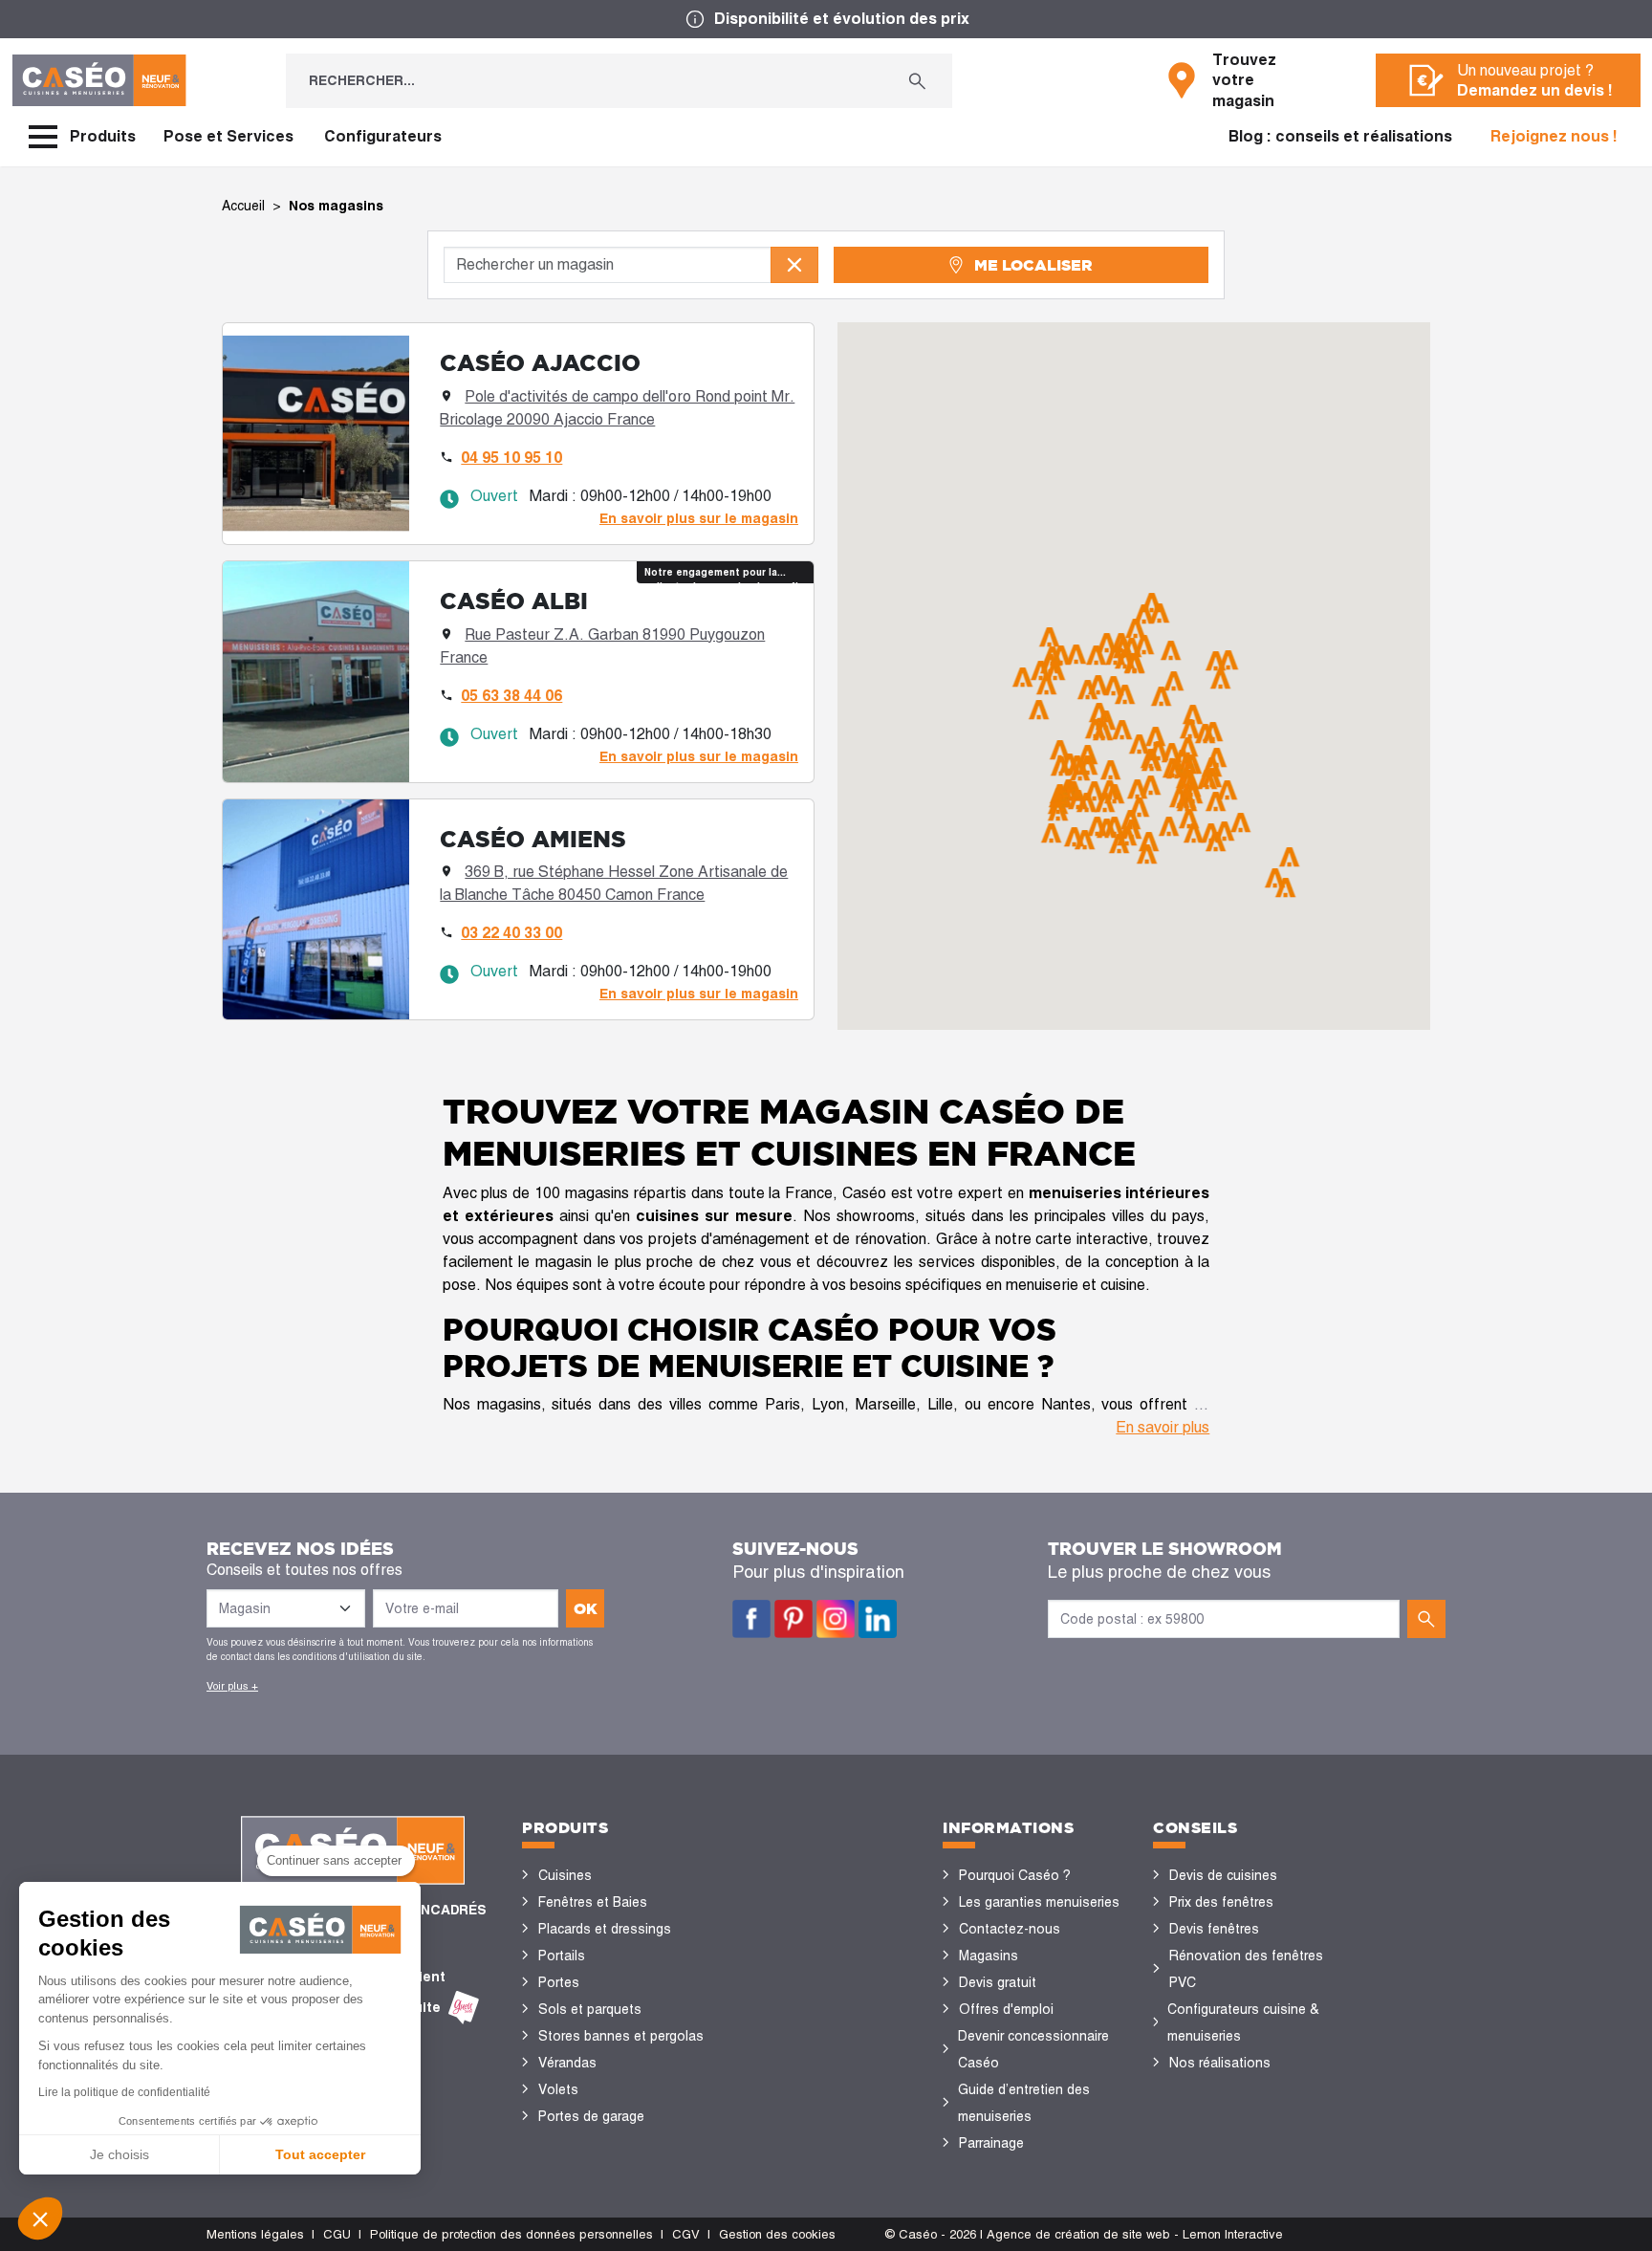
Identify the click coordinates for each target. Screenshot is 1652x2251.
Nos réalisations (1220, 2063)
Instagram (836, 1619)
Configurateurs (383, 136)
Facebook (751, 1619)
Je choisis (120, 2154)
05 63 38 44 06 (511, 696)
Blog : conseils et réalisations (1340, 136)
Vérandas (567, 2063)
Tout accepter (320, 2154)
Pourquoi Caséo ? (1015, 1875)
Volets (558, 2089)
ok (586, 1608)
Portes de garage (591, 2116)
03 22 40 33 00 (511, 933)
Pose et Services (228, 136)
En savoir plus (1163, 1427)
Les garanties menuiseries (1039, 1902)
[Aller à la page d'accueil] (99, 80)
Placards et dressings (605, 1929)
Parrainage (991, 2143)
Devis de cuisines (1223, 1875)
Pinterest (793, 1619)
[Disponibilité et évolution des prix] (826, 19)
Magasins (989, 1956)
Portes (559, 1982)
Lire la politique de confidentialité (124, 2092)
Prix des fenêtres (1221, 1902)
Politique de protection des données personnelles (511, 2234)
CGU (337, 2234)
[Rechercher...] (917, 81)
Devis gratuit (998, 1982)
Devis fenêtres (1214, 1929)
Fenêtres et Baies (593, 1902)
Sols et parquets (590, 2009)
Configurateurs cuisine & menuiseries (1243, 2022)
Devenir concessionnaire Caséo (1033, 2049)
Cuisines (565, 1875)
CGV (686, 2234)
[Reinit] (794, 265)
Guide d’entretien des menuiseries (1024, 2103)
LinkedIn (878, 1619)
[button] (40, 2218)
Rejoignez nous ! (1554, 136)
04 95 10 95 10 (511, 458)
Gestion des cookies (777, 2234)
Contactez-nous (1010, 1929)
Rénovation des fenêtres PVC (1246, 1969)
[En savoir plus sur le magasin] (518, 434)
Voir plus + (232, 1686)
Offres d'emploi (1006, 2009)
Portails (562, 1956)
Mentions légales (255, 2234)
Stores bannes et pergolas (621, 2036)
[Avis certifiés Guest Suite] (464, 2008)
